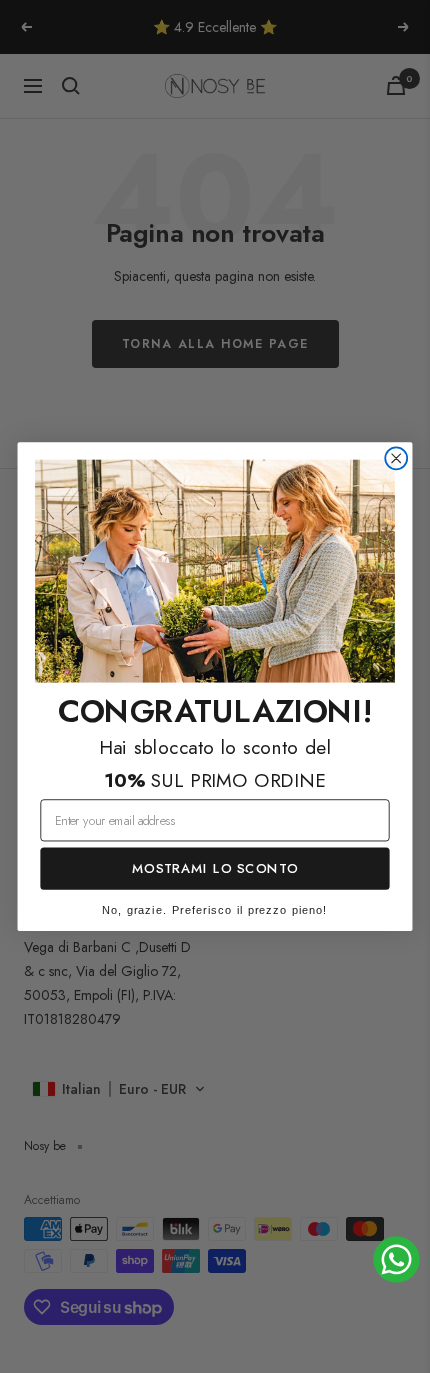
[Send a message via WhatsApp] (396, 1259)
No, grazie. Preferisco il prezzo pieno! (215, 910)
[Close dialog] (396, 458)
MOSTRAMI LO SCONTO (215, 868)
